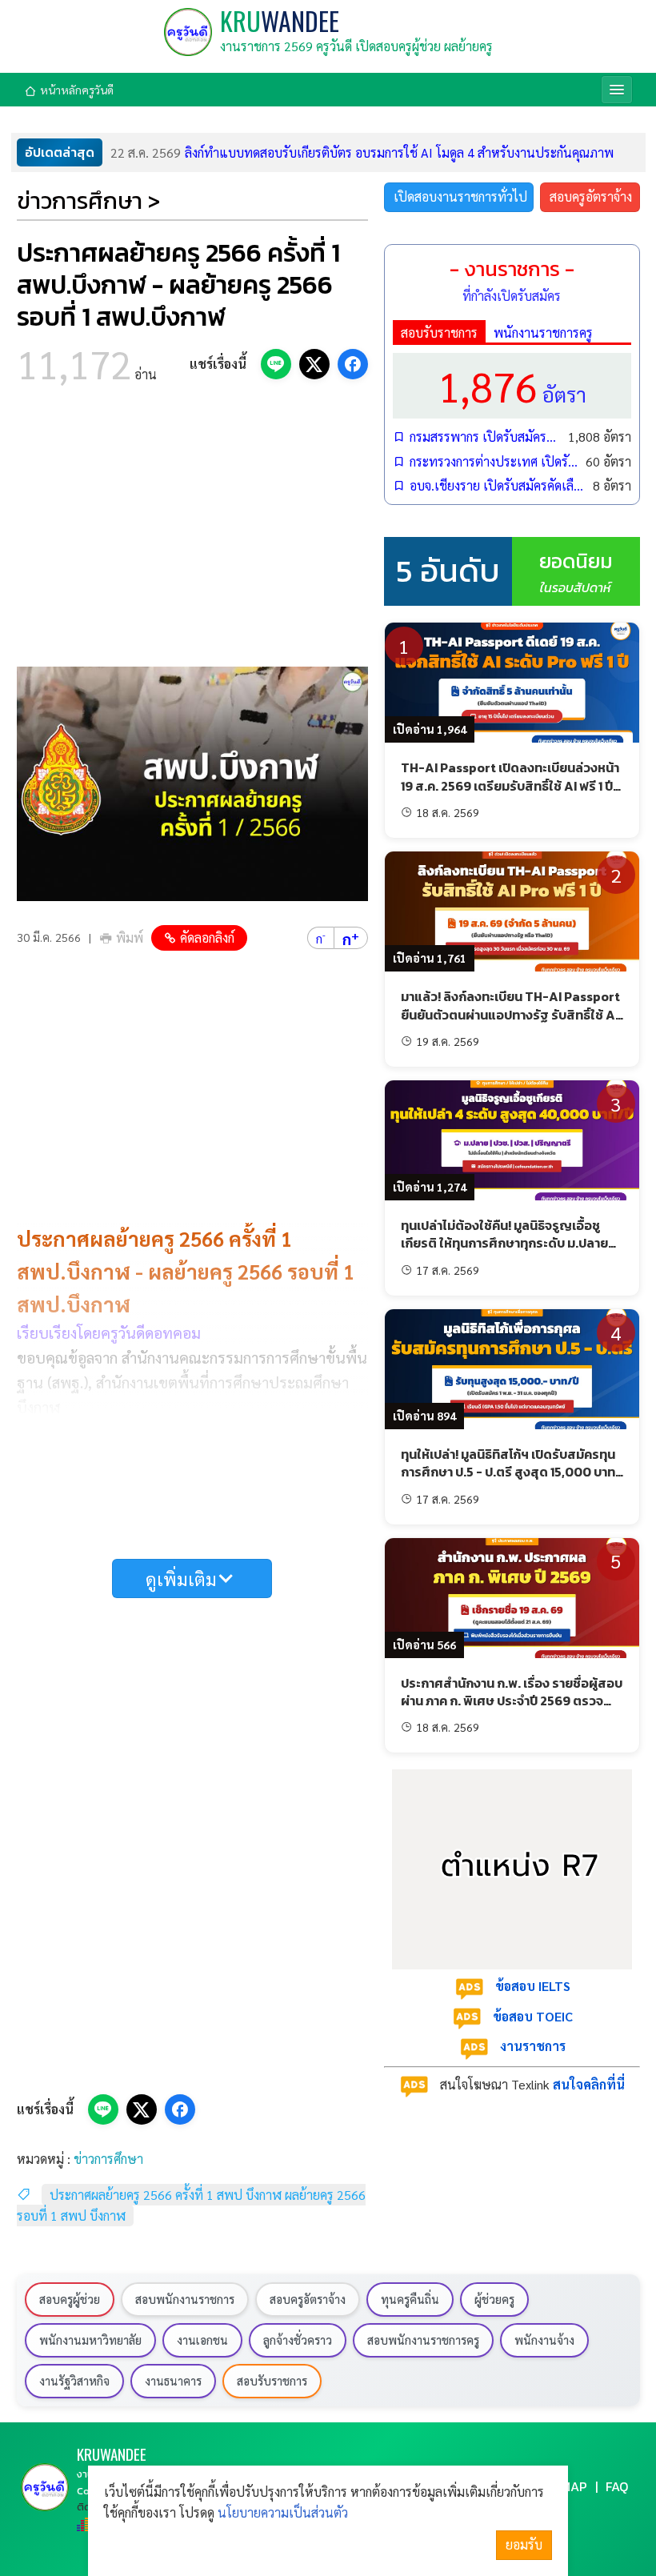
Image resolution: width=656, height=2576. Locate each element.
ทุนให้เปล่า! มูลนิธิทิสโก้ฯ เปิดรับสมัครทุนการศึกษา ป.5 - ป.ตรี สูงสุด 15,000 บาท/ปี (511, 1472)
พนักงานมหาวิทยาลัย (90, 2340)
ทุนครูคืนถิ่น (410, 2299)
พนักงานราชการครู (543, 333)
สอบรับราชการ (439, 333)
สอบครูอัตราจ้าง (591, 196)
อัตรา (512, 385)
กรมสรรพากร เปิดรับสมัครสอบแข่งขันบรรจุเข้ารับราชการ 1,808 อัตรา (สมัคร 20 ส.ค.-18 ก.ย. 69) (485, 437)
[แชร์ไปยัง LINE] (276, 364)
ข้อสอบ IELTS (533, 1986)
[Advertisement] (192, 531)
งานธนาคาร (173, 2381)
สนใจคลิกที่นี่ (589, 2084)
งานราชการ (533, 2046)
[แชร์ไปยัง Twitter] (314, 364)
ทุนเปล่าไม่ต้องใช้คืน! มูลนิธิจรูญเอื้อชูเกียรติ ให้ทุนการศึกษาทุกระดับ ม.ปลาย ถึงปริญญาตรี (504, 1243)
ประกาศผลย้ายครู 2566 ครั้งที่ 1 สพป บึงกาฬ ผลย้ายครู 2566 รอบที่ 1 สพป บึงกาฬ (191, 2205)
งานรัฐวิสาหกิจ (74, 2381)
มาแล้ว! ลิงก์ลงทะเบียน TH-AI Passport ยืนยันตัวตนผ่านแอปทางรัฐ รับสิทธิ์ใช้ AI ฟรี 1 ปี (510, 1014)
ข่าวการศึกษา (108, 2159)
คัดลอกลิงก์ (207, 937)
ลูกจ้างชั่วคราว (298, 2340)
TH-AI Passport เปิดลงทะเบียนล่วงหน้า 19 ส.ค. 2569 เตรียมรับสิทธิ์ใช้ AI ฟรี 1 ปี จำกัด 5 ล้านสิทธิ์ (510, 785)
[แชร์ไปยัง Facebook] (353, 364)
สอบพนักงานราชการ (185, 2299)
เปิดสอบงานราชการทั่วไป (460, 196)
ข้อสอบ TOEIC (533, 2016)
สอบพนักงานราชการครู (423, 2340)
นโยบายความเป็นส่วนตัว (283, 2512)
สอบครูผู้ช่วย (70, 2299)
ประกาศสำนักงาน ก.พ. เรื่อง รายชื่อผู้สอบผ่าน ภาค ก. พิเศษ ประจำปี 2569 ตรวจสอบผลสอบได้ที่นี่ (512, 1701)
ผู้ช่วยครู (494, 2299)
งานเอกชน (202, 2340)
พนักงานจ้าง (544, 2340)
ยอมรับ (524, 2544)
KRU (280, 20)
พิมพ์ (130, 937)
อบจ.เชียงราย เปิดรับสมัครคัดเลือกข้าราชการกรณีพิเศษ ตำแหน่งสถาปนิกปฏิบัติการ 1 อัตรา (497, 485)
